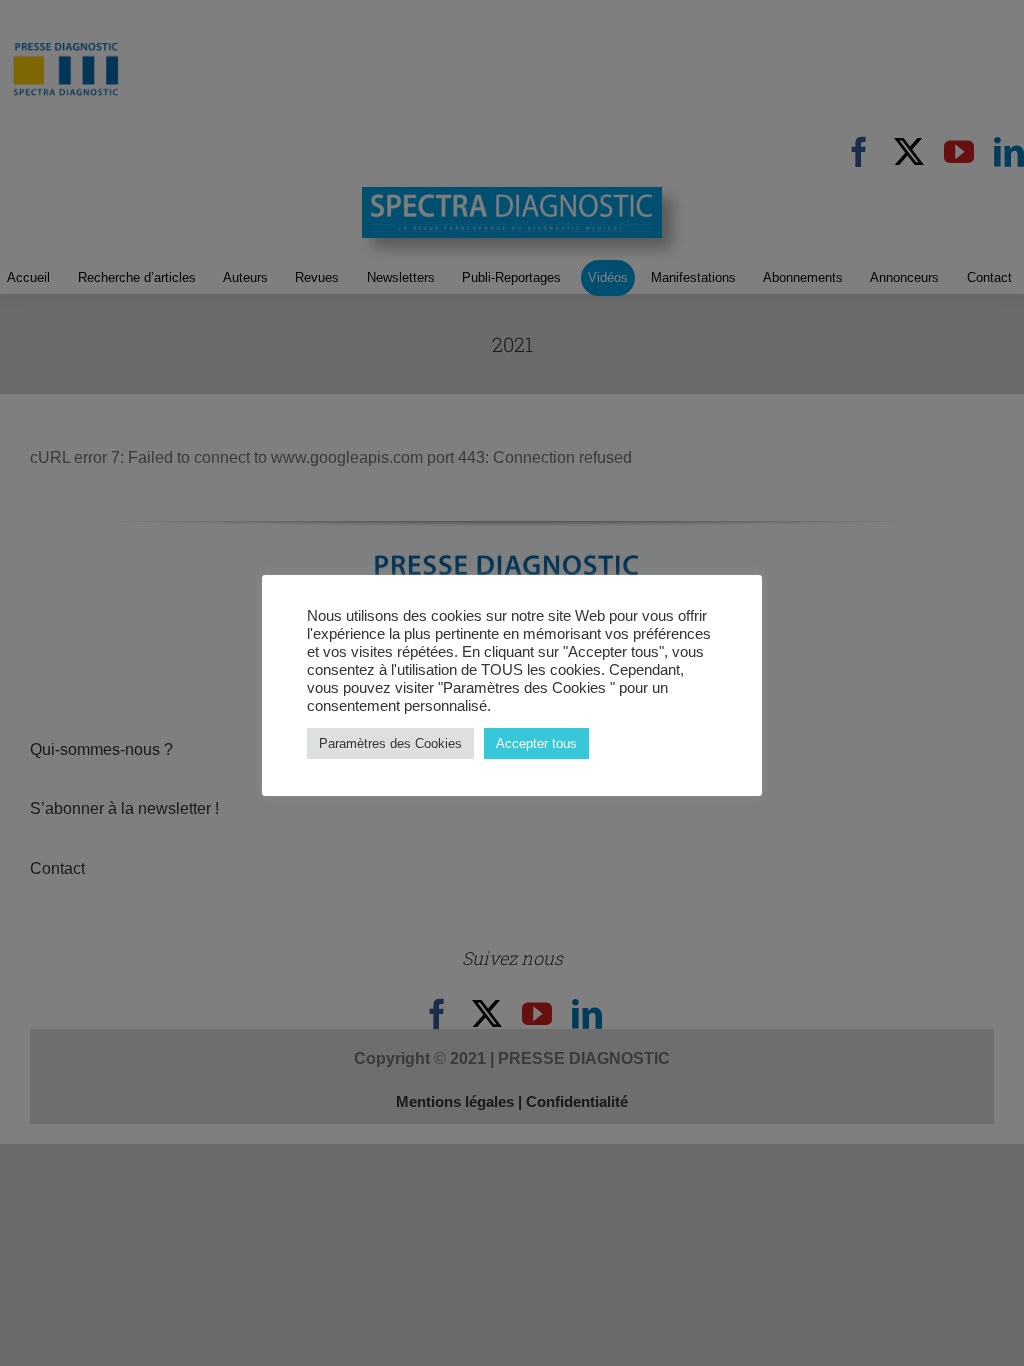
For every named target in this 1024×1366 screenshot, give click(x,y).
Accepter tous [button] (536, 743)
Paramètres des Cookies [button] (390, 743)
